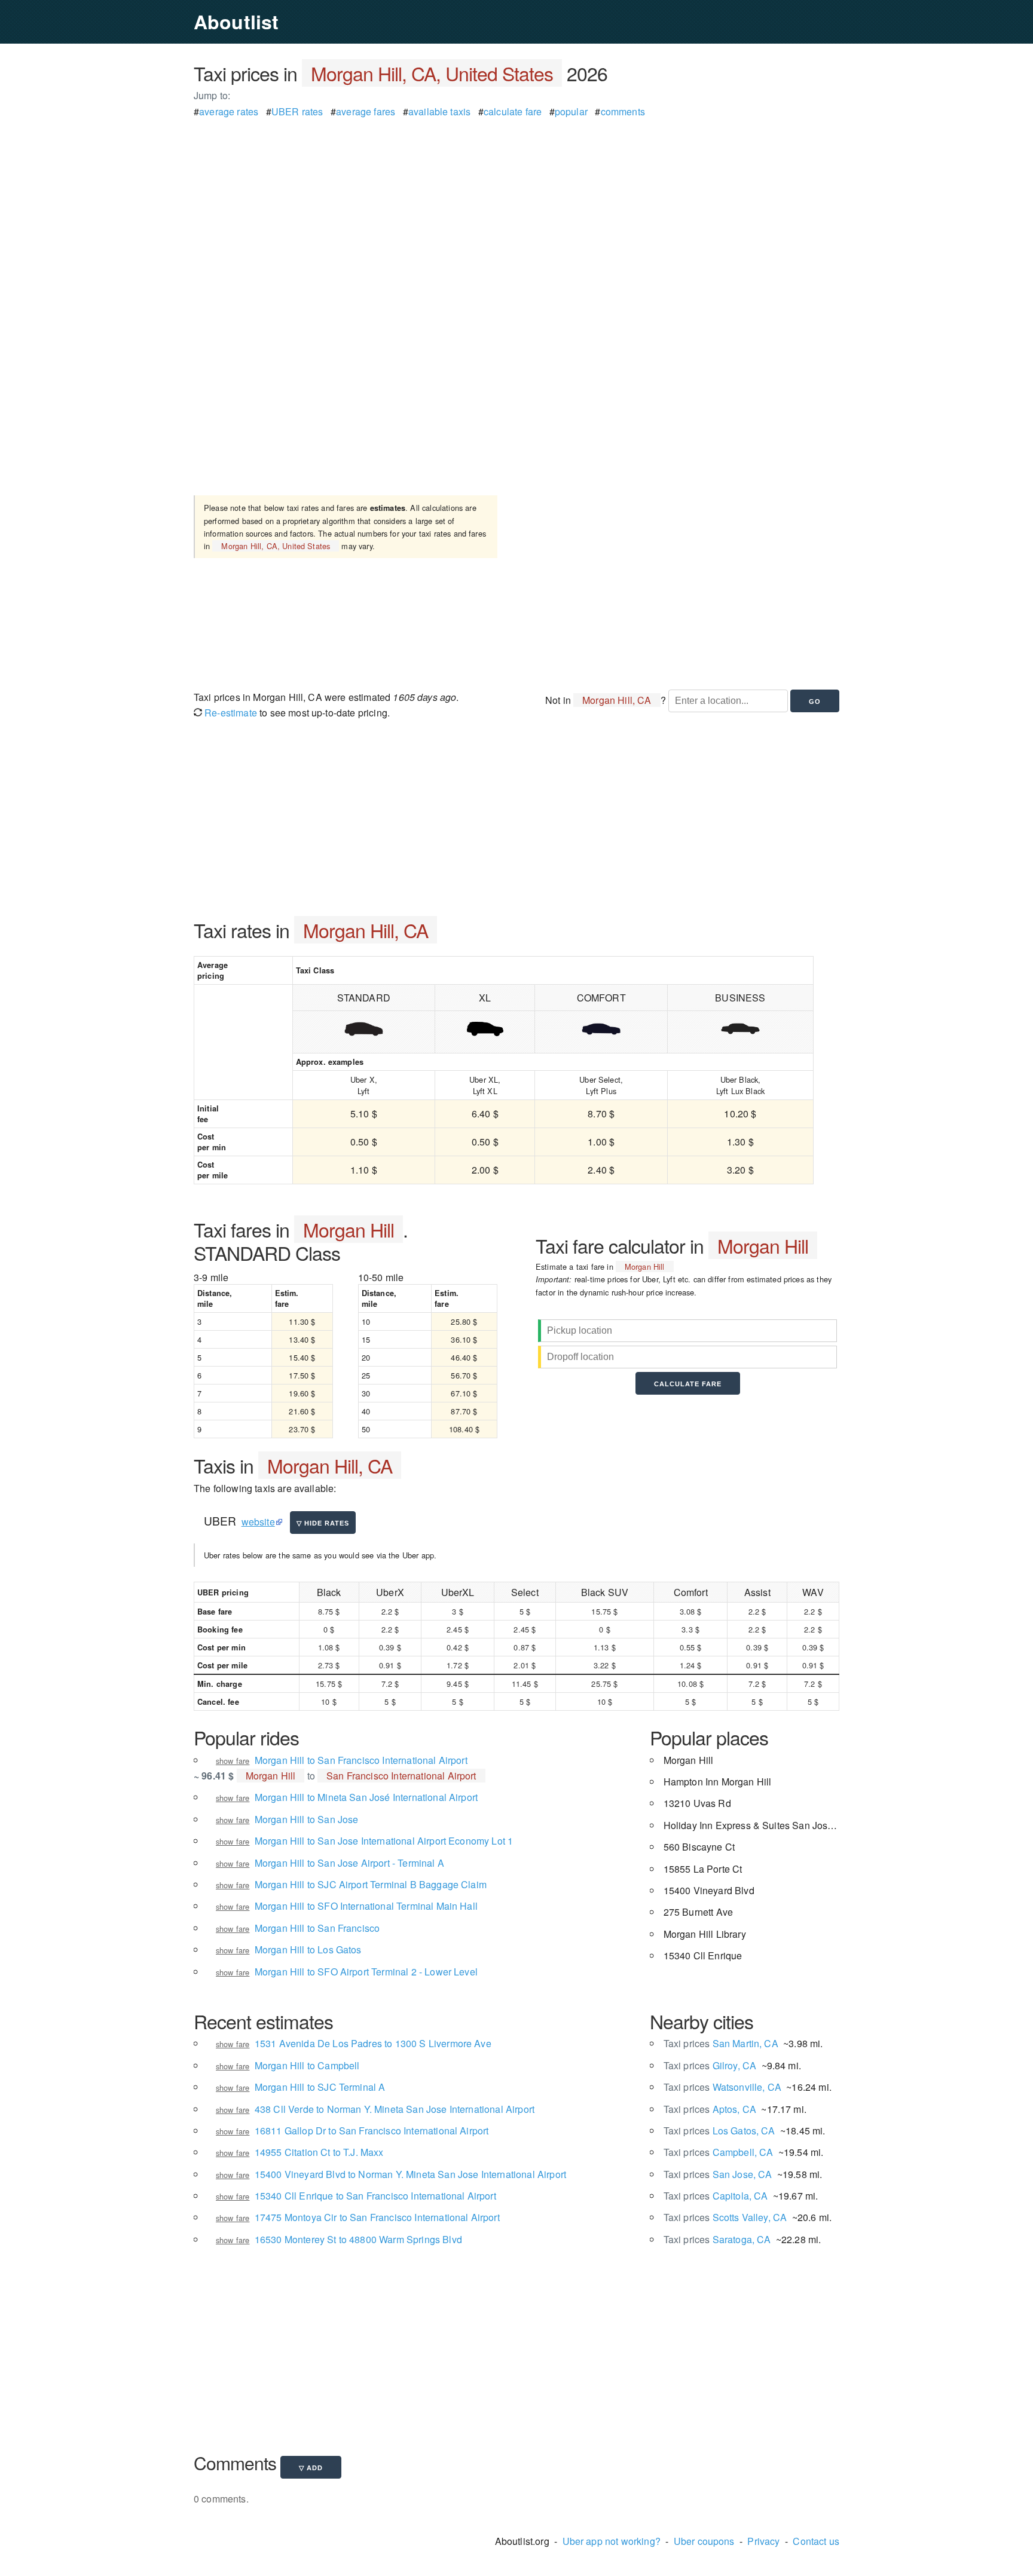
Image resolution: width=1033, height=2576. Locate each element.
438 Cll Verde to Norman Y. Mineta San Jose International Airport (395, 2109)
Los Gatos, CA (719, 2131)
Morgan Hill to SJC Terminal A (320, 2087)
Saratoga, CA (717, 2239)
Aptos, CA (710, 2109)
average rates (229, 111)
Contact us (816, 2541)
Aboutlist (236, 22)
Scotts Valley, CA (725, 2217)
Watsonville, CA (722, 2087)
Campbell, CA (719, 2152)
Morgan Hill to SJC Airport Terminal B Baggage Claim (371, 1884)
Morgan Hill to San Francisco (317, 1928)
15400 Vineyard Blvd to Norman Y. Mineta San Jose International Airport (410, 2174)
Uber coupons (704, 2541)
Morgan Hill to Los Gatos (308, 1949)
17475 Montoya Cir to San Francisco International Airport (377, 2217)
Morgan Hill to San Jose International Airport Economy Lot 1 (384, 1841)
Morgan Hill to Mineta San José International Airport (366, 1797)
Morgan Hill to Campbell (307, 2065)
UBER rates (297, 111)
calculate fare (513, 111)
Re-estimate (230, 713)
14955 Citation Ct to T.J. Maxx (319, 2152)
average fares (366, 111)
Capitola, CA (716, 2196)
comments (623, 111)
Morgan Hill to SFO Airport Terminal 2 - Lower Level (366, 1972)
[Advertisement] (516, 203)
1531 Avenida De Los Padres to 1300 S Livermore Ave (373, 2043)
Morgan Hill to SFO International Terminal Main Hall (366, 1906)
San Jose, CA (718, 2174)
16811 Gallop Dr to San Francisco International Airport (372, 2131)
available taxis (439, 111)
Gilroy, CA (710, 2065)
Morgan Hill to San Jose (307, 1819)
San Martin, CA (721, 2043)
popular (571, 111)
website (258, 1522)
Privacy (763, 2541)
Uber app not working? (612, 2541)
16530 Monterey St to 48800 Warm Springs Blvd (358, 2239)
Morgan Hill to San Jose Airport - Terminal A (349, 1863)
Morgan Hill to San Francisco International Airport (361, 1760)
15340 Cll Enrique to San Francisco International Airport (375, 2196)
